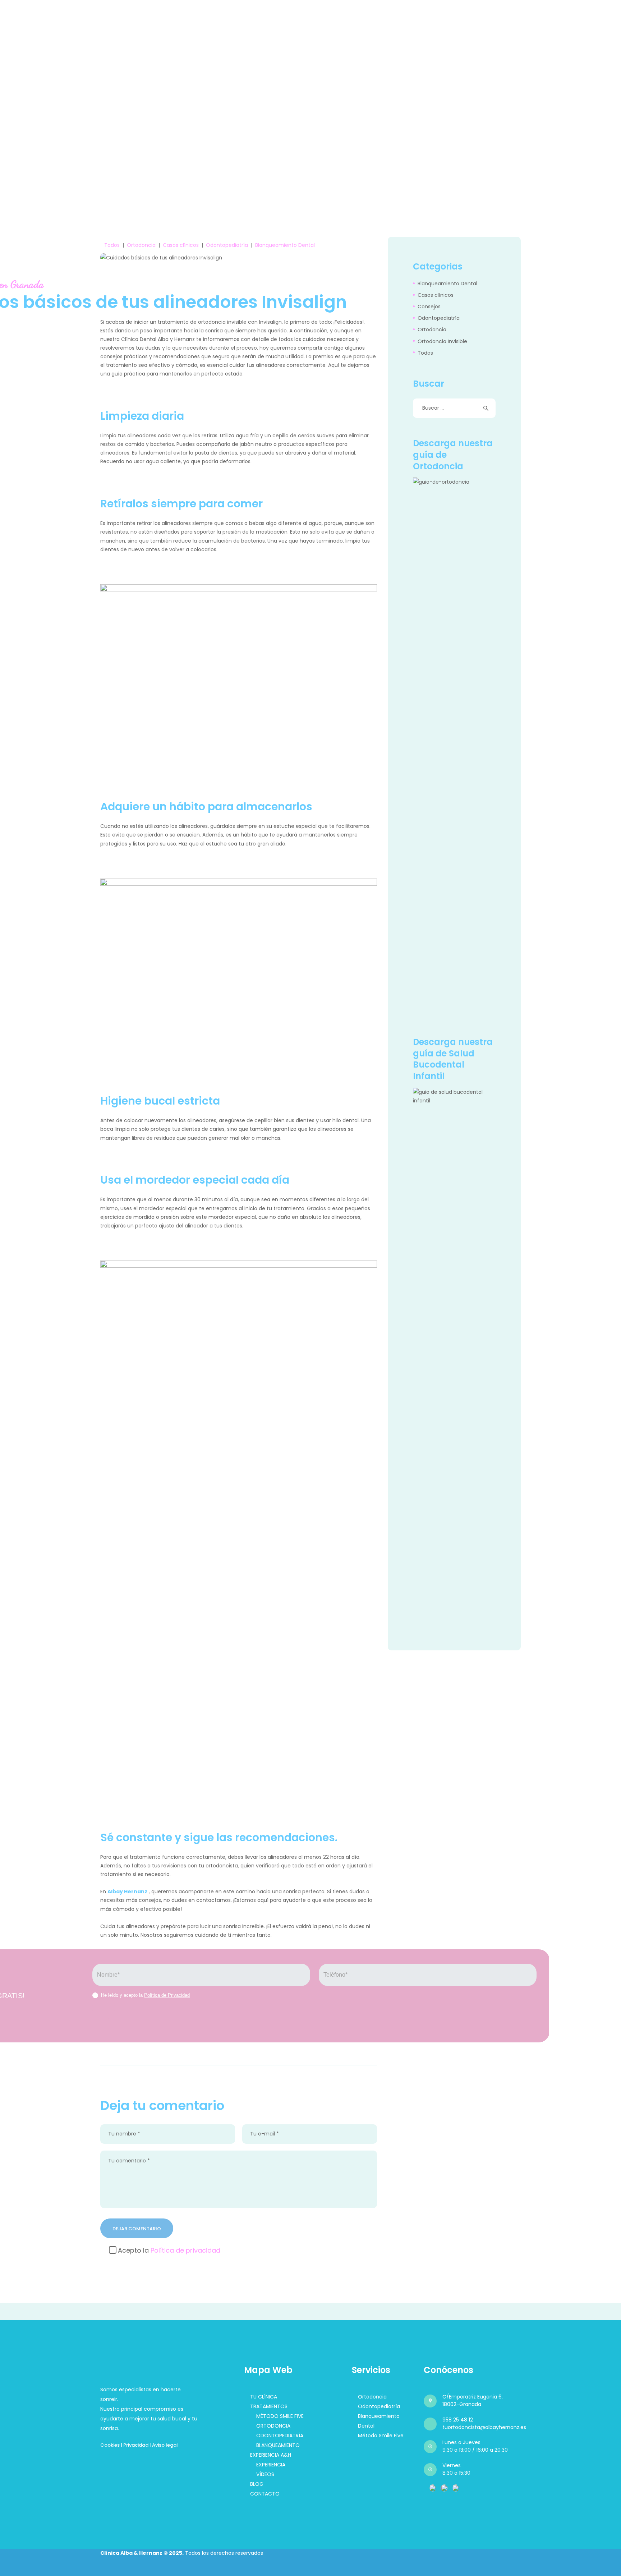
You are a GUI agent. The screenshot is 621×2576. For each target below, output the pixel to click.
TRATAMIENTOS (269, 2406)
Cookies (110, 2445)
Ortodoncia (141, 245)
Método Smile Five (381, 2436)
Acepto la (169, 2250)
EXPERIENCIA (271, 2465)
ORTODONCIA (273, 2426)
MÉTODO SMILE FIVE (280, 2416)
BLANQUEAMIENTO (278, 2445)
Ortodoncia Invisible (442, 341)
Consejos (429, 307)
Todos (112, 245)
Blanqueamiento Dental (285, 245)
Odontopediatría (227, 245)
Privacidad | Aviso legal (151, 2445)
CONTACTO (265, 2494)
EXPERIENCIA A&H (271, 2455)
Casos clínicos (181, 245)
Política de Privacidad (167, 1995)
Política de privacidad (185, 2250)
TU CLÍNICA (264, 2397)
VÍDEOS (265, 2474)
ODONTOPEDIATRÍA (280, 2436)
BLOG (257, 2484)
